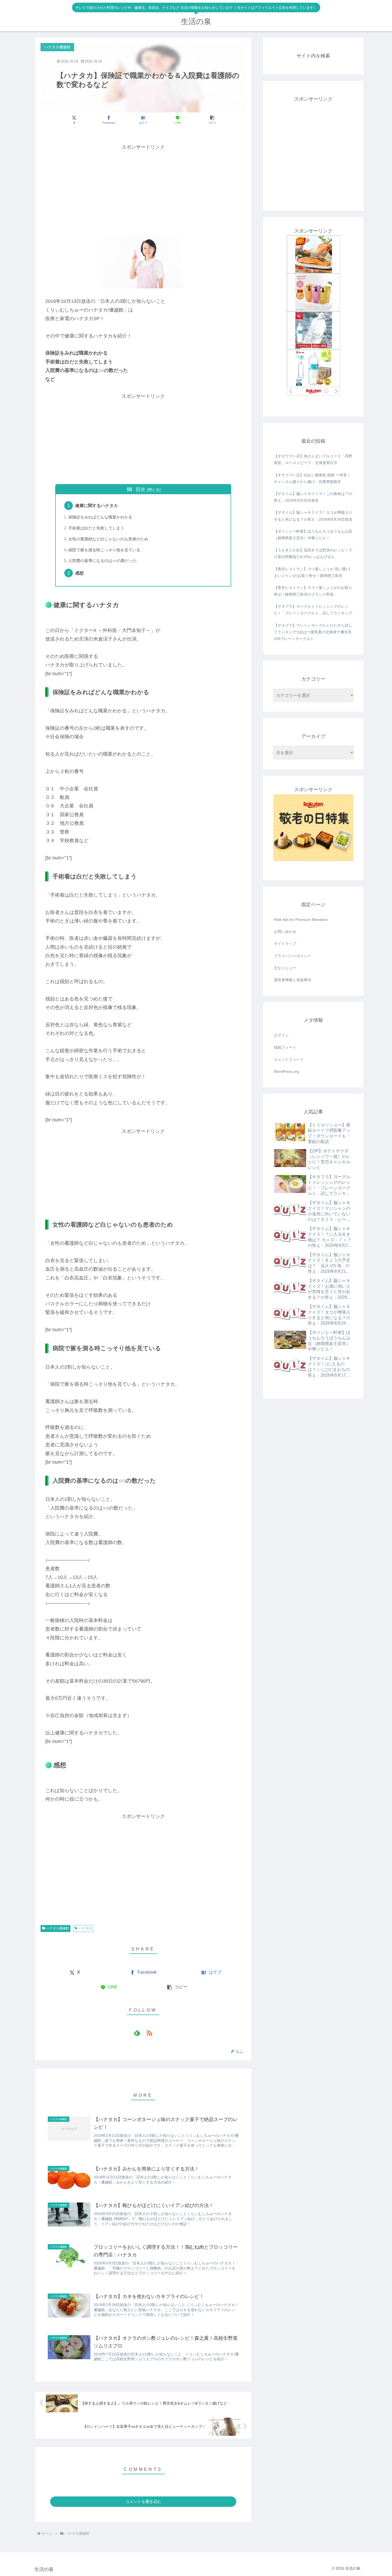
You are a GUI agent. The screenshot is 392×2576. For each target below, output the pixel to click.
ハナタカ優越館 (58, 1928)
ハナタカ (85, 1928)
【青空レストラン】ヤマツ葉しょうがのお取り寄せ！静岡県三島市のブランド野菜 (313, 591)
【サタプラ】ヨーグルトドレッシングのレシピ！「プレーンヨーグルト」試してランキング (313, 610)
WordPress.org (287, 1071)
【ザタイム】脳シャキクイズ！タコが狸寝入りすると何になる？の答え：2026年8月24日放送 (313, 516)
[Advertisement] (143, 189)
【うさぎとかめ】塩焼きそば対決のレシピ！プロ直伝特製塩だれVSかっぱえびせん (313, 553)
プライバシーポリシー (293, 956)
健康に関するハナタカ (97, 505)
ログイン (281, 1035)
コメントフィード (289, 1059)
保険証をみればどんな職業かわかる (100, 517)
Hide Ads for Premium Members (301, 920)
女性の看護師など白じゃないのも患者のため (108, 539)
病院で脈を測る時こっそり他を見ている (104, 550)
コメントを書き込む (143, 2501)
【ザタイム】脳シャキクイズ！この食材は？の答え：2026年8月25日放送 (313, 497)
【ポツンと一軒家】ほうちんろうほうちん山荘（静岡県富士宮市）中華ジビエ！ (313, 535)
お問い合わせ (285, 932)
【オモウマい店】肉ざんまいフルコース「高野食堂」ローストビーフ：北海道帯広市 (313, 459)
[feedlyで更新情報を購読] (137, 2033)
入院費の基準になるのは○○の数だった (103, 561)
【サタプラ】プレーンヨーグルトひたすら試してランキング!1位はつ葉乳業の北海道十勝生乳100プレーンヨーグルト (313, 632)
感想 (79, 573)
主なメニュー (285, 968)
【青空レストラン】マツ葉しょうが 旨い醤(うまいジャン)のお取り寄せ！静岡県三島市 (312, 572)
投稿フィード (285, 1047)
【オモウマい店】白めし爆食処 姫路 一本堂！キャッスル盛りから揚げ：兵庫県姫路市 (312, 478)
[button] (212, 120)
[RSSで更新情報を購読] (149, 2033)
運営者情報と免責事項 (293, 980)
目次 (141, 489)
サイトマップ (285, 944)
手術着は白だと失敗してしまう (96, 528)
